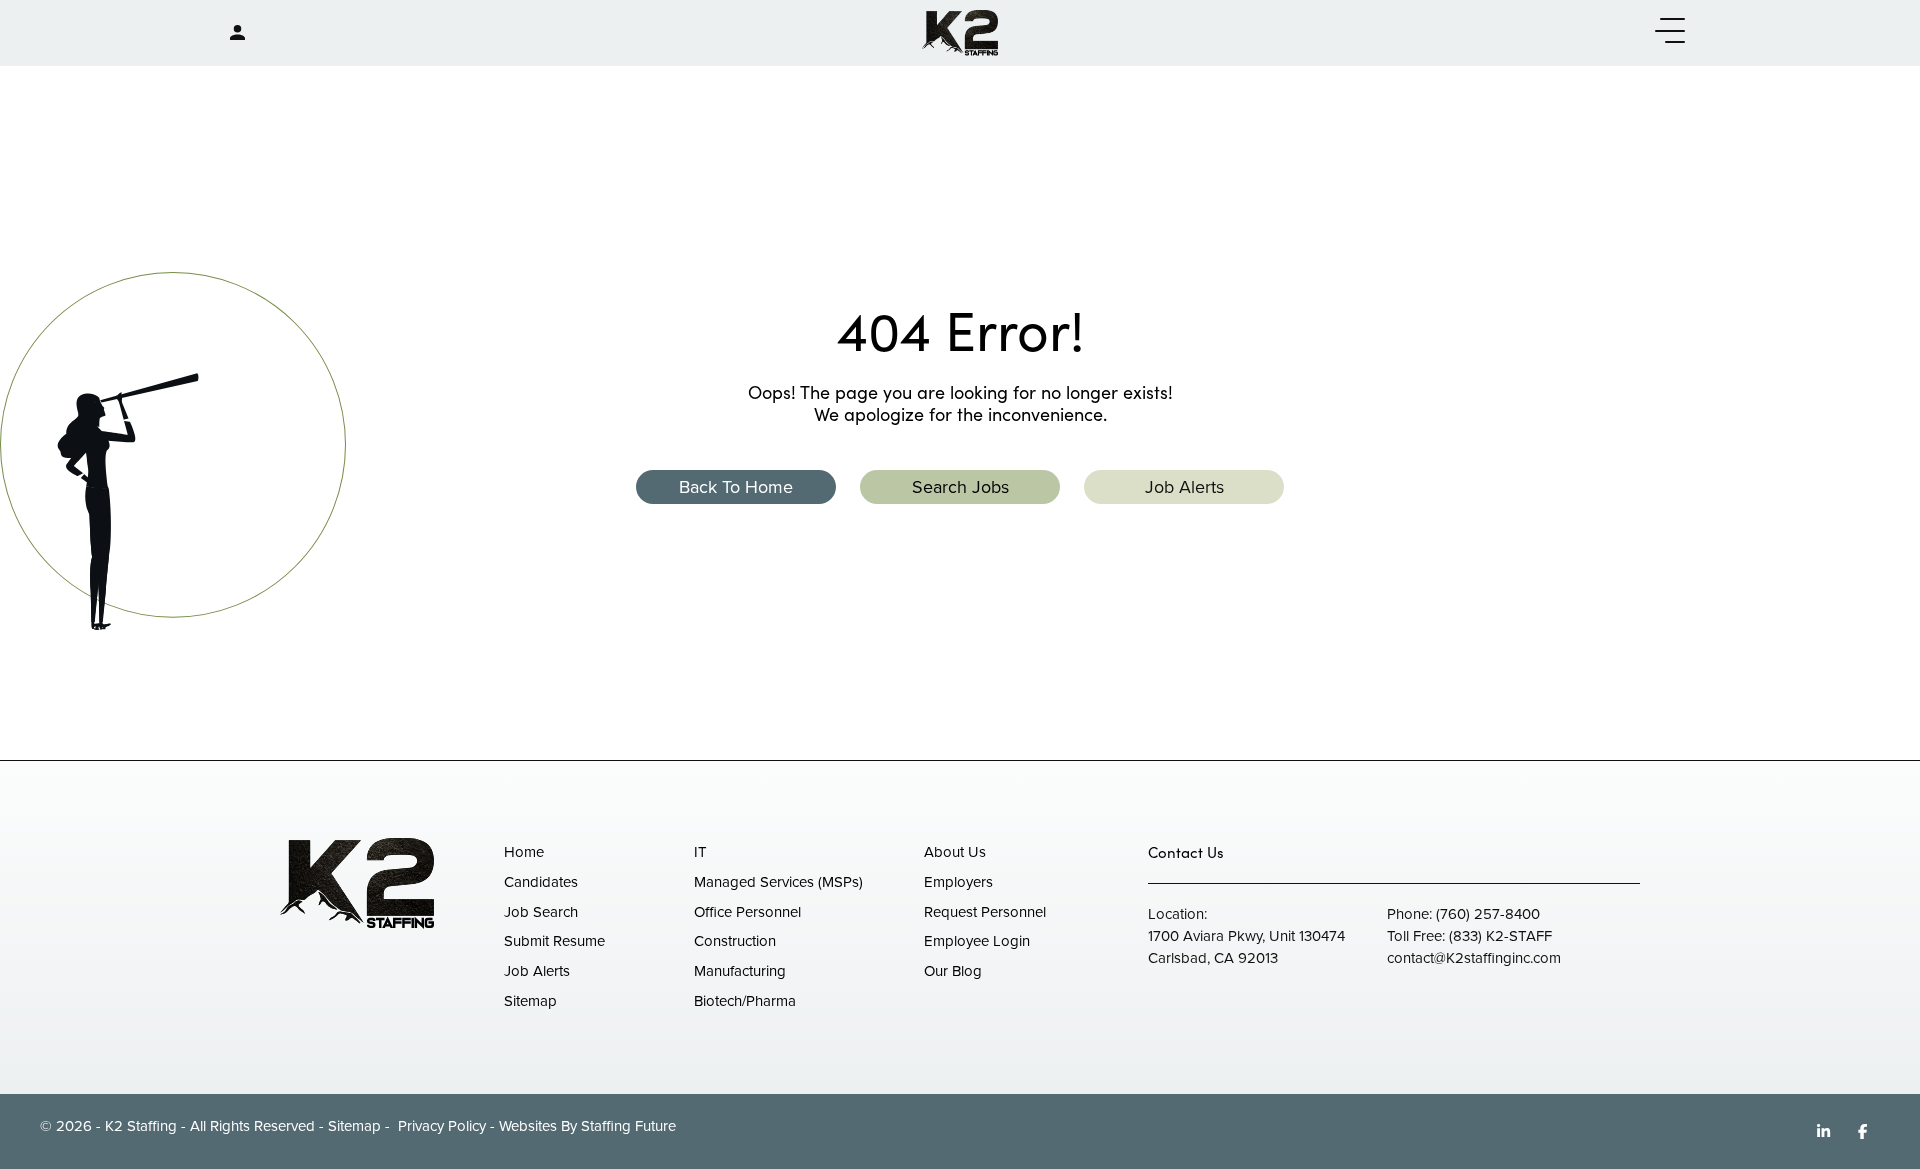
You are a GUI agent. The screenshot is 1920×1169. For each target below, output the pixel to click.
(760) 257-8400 (1488, 914)
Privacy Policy (440, 1126)
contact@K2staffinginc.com (1474, 958)
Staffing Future (628, 1126)
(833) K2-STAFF (1500, 936)
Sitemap (354, 1126)
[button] (1665, 31)
